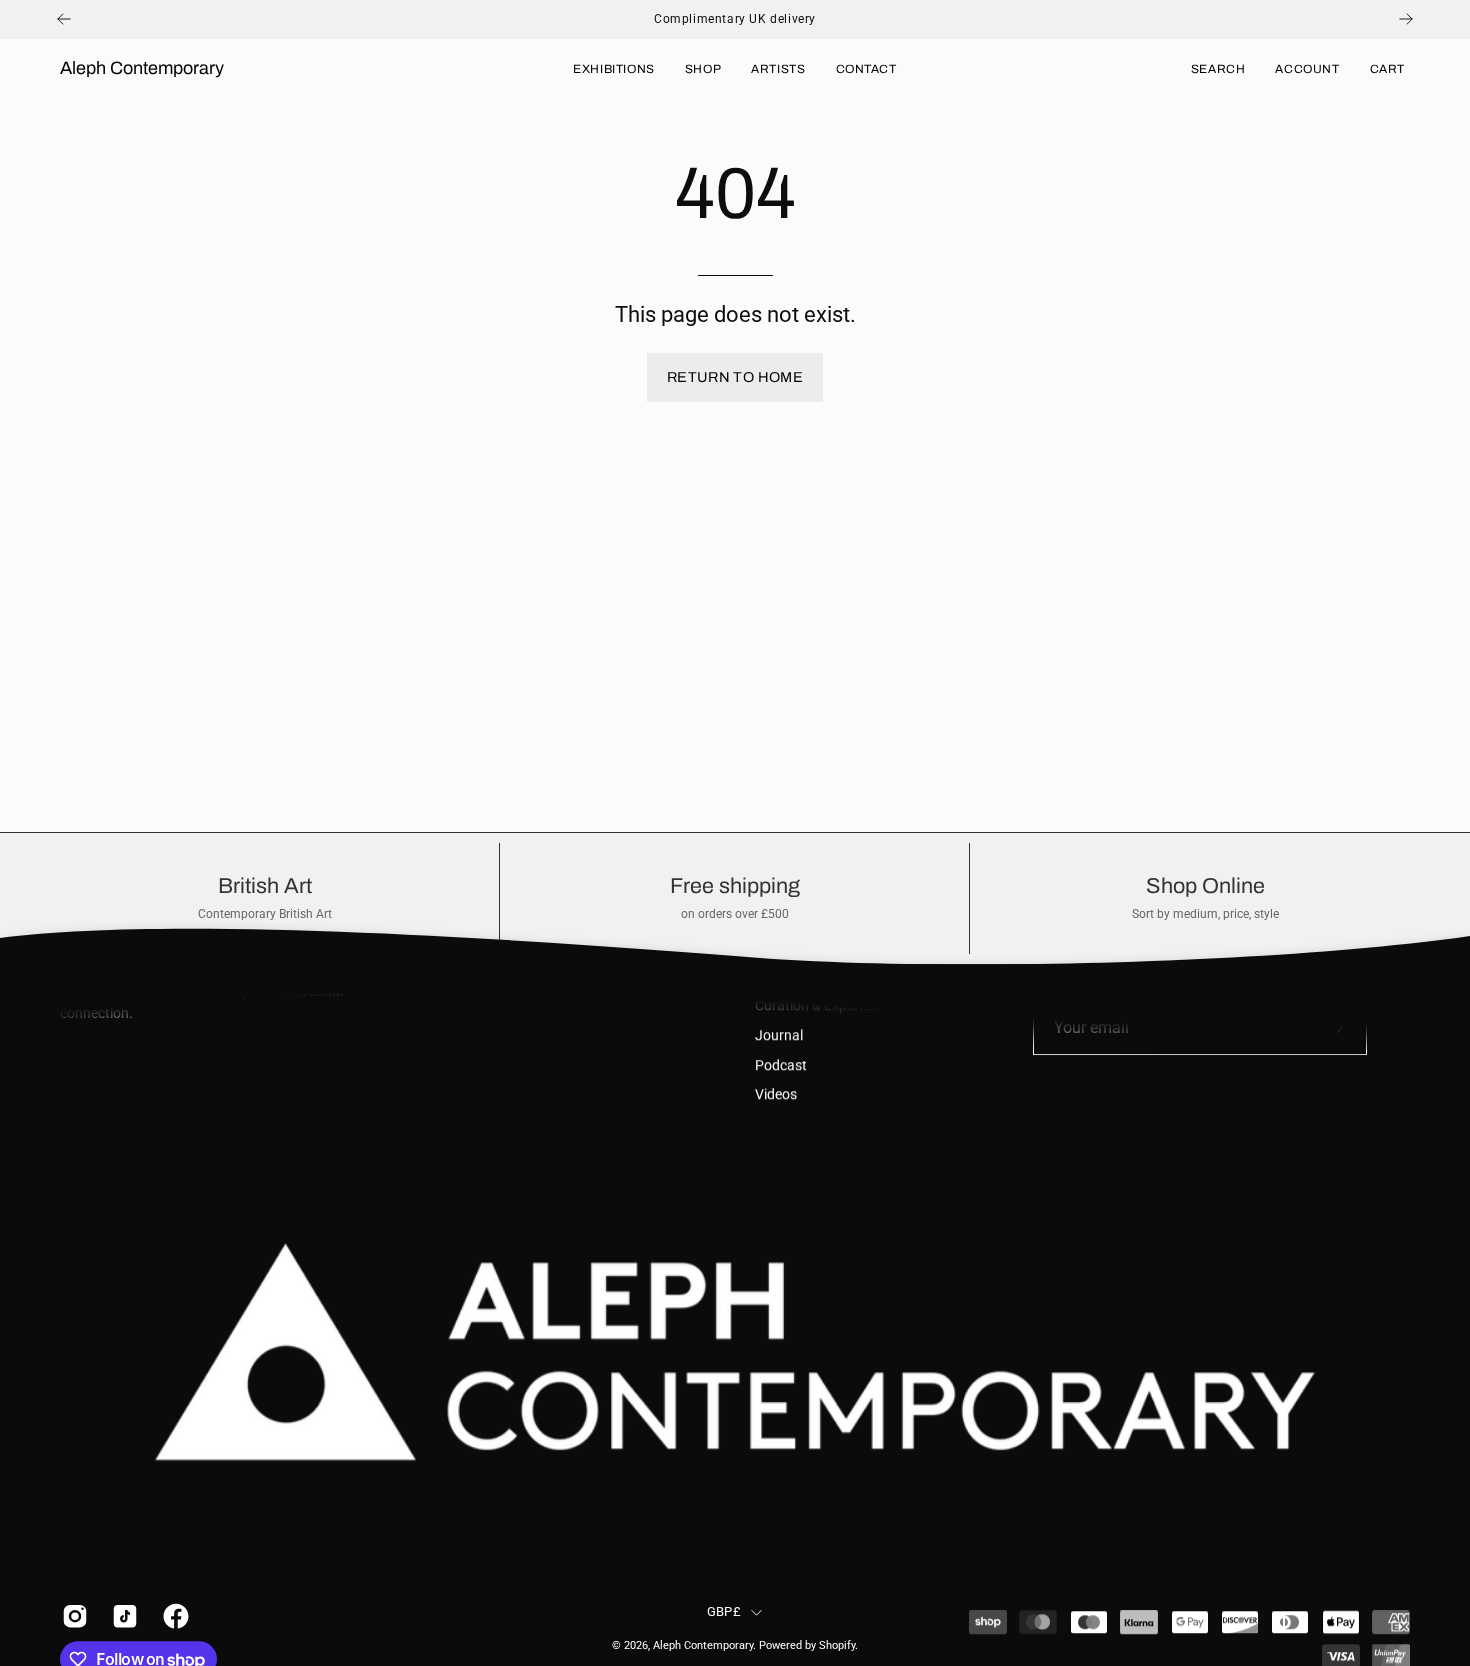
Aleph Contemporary (142, 68)
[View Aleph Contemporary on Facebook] (173, 1616)
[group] (735, 19)
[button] (1218, 69)
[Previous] (64, 19)
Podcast (781, 1065)
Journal (779, 1035)
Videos (776, 1095)
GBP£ (724, 1611)
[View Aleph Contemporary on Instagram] (72, 1616)
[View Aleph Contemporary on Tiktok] (122, 1616)
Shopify (837, 1646)
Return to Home (735, 377)
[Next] (1406, 19)
